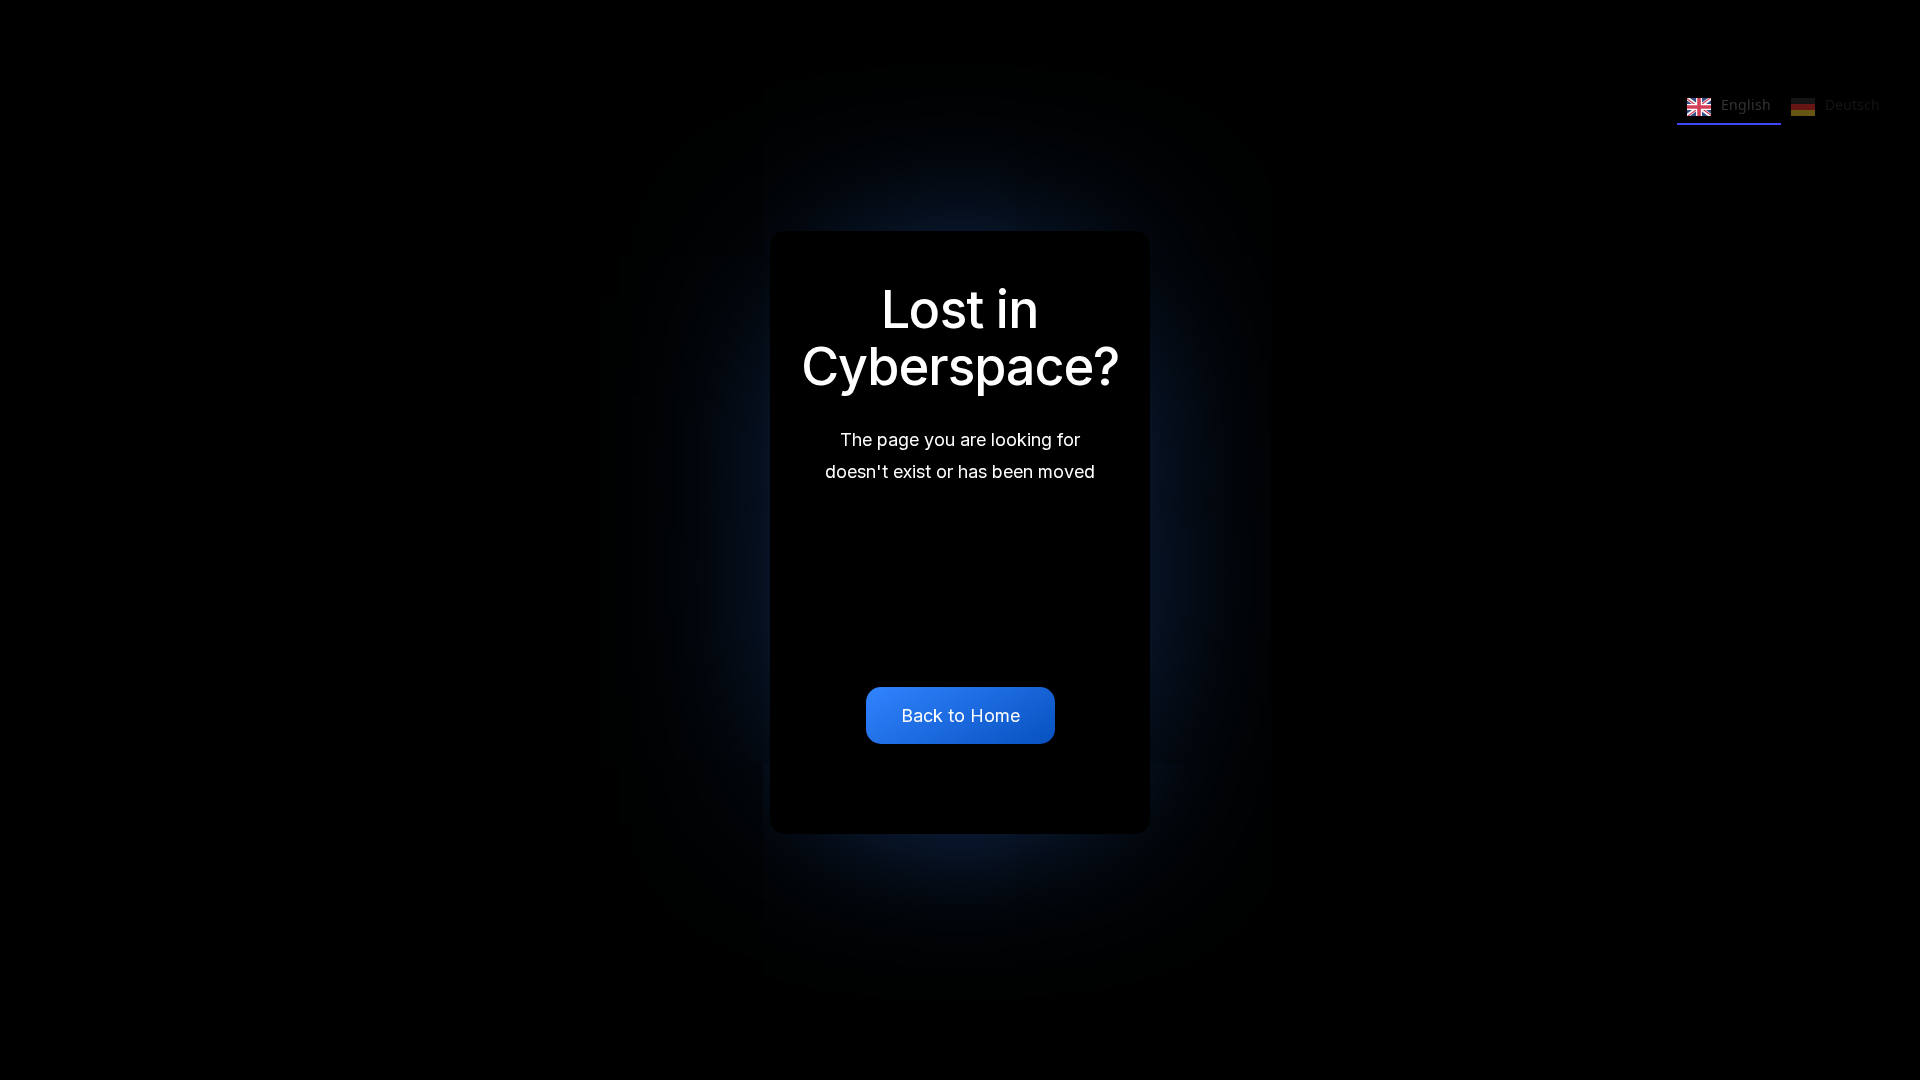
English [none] (1746, 104)
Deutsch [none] (1852, 104)
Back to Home (960, 715)
